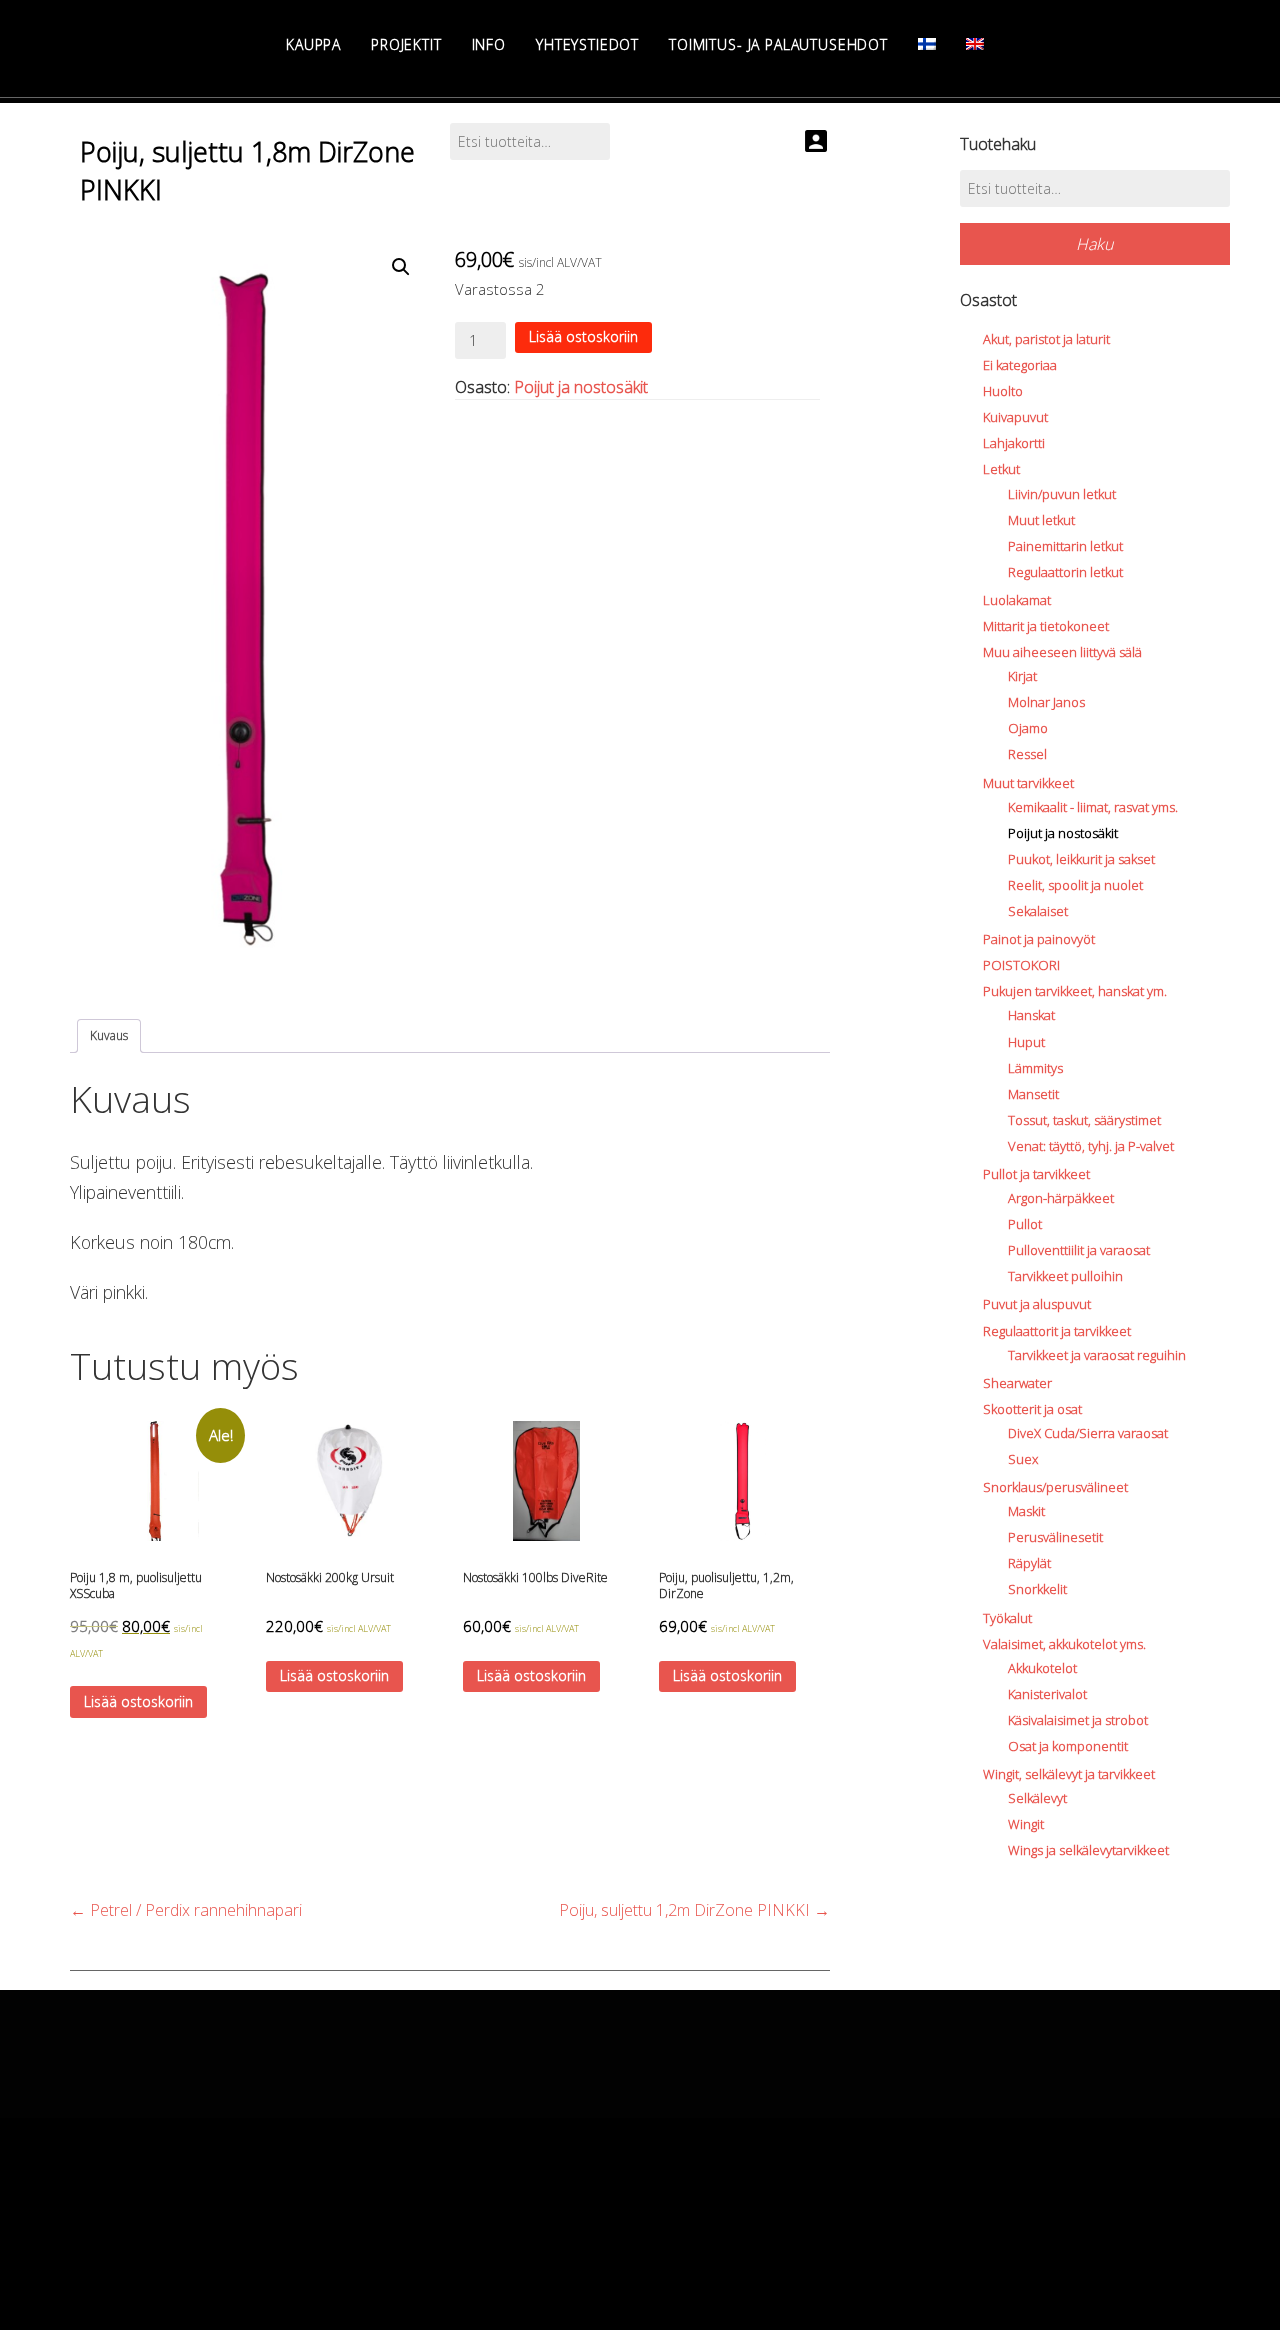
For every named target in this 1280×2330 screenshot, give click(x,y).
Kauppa (313, 44)
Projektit (406, 44)
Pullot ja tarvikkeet (1036, 1174)
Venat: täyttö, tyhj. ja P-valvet (1091, 1146)
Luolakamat (1017, 600)
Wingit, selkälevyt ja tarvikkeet (1069, 1774)
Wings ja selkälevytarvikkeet (1088, 1850)
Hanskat (1031, 1015)
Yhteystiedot (587, 44)
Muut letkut (1041, 520)
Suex (1023, 1459)
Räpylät (1029, 1563)
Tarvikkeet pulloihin (1065, 1276)
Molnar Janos (1046, 702)
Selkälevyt (1037, 1798)
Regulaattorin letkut (1065, 572)
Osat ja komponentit (1068, 1746)
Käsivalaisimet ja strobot (1078, 1720)
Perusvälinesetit (1055, 1537)
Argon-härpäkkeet (1061, 1198)
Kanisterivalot (1047, 1694)
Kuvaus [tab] (109, 1035)
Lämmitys (1035, 1068)
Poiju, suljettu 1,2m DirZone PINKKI (694, 1910)
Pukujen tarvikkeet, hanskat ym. (1075, 991)
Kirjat (1022, 676)
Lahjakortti (1014, 443)
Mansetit (1033, 1094)
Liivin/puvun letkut (1062, 494)
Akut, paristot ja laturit (1046, 339)
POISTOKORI (1021, 965)
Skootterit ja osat (1032, 1409)
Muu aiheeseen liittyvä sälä (1062, 652)
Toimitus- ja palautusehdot (778, 44)
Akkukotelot (1042, 1668)
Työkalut (1007, 1618)
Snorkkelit (1037, 1589)
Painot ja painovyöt (1039, 939)
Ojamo (1028, 728)
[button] (401, 267)
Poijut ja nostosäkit (581, 387)
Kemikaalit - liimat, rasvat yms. (1093, 807)
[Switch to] (927, 44)
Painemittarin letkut (1065, 546)
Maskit (1026, 1511)
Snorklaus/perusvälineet (1055, 1487)
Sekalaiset (1038, 911)
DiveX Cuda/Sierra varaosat (1088, 1433)
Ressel (1027, 754)
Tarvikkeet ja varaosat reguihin (1097, 1355)
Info (489, 44)
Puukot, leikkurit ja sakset (1081, 859)
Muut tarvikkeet (1028, 783)
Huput (1026, 1042)
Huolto (1003, 391)
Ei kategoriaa (1020, 365)
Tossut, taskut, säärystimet (1084, 1120)
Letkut (1001, 469)
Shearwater (1017, 1383)
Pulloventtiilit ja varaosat (1079, 1250)
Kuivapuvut (1015, 417)
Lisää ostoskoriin (583, 336)
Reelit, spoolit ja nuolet (1075, 885)
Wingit (1026, 1824)
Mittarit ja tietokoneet (1046, 626)
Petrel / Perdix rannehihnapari (186, 1910)
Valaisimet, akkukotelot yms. (1064, 1644)
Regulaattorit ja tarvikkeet (1057, 1331)
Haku (1094, 244)
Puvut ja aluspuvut (1037, 1304)
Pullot (1025, 1224)
